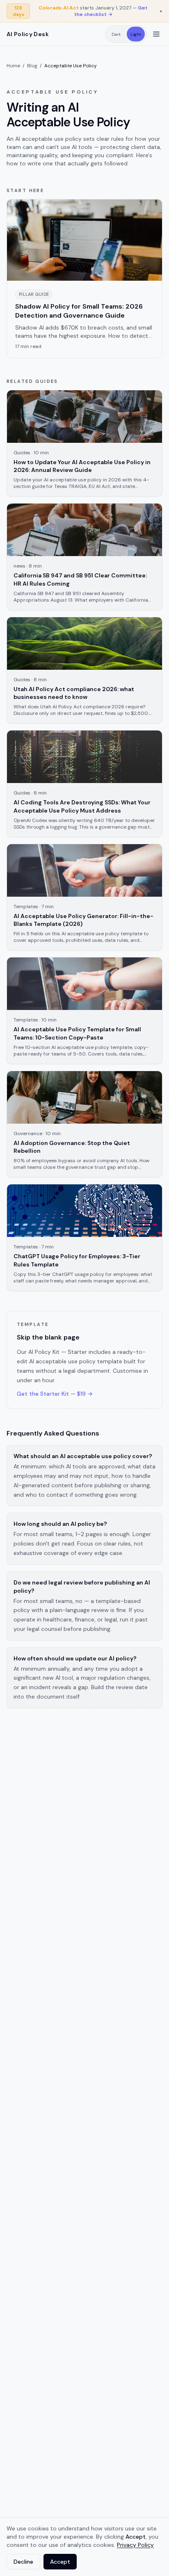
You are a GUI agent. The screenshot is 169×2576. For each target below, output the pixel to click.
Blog (32, 66)
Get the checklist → (111, 11)
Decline (23, 2562)
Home (13, 66)
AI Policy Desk (28, 34)
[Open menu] (156, 34)
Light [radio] (136, 34)
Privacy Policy (135, 2545)
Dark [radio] (116, 34)
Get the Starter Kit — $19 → (55, 1394)
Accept (60, 2562)
